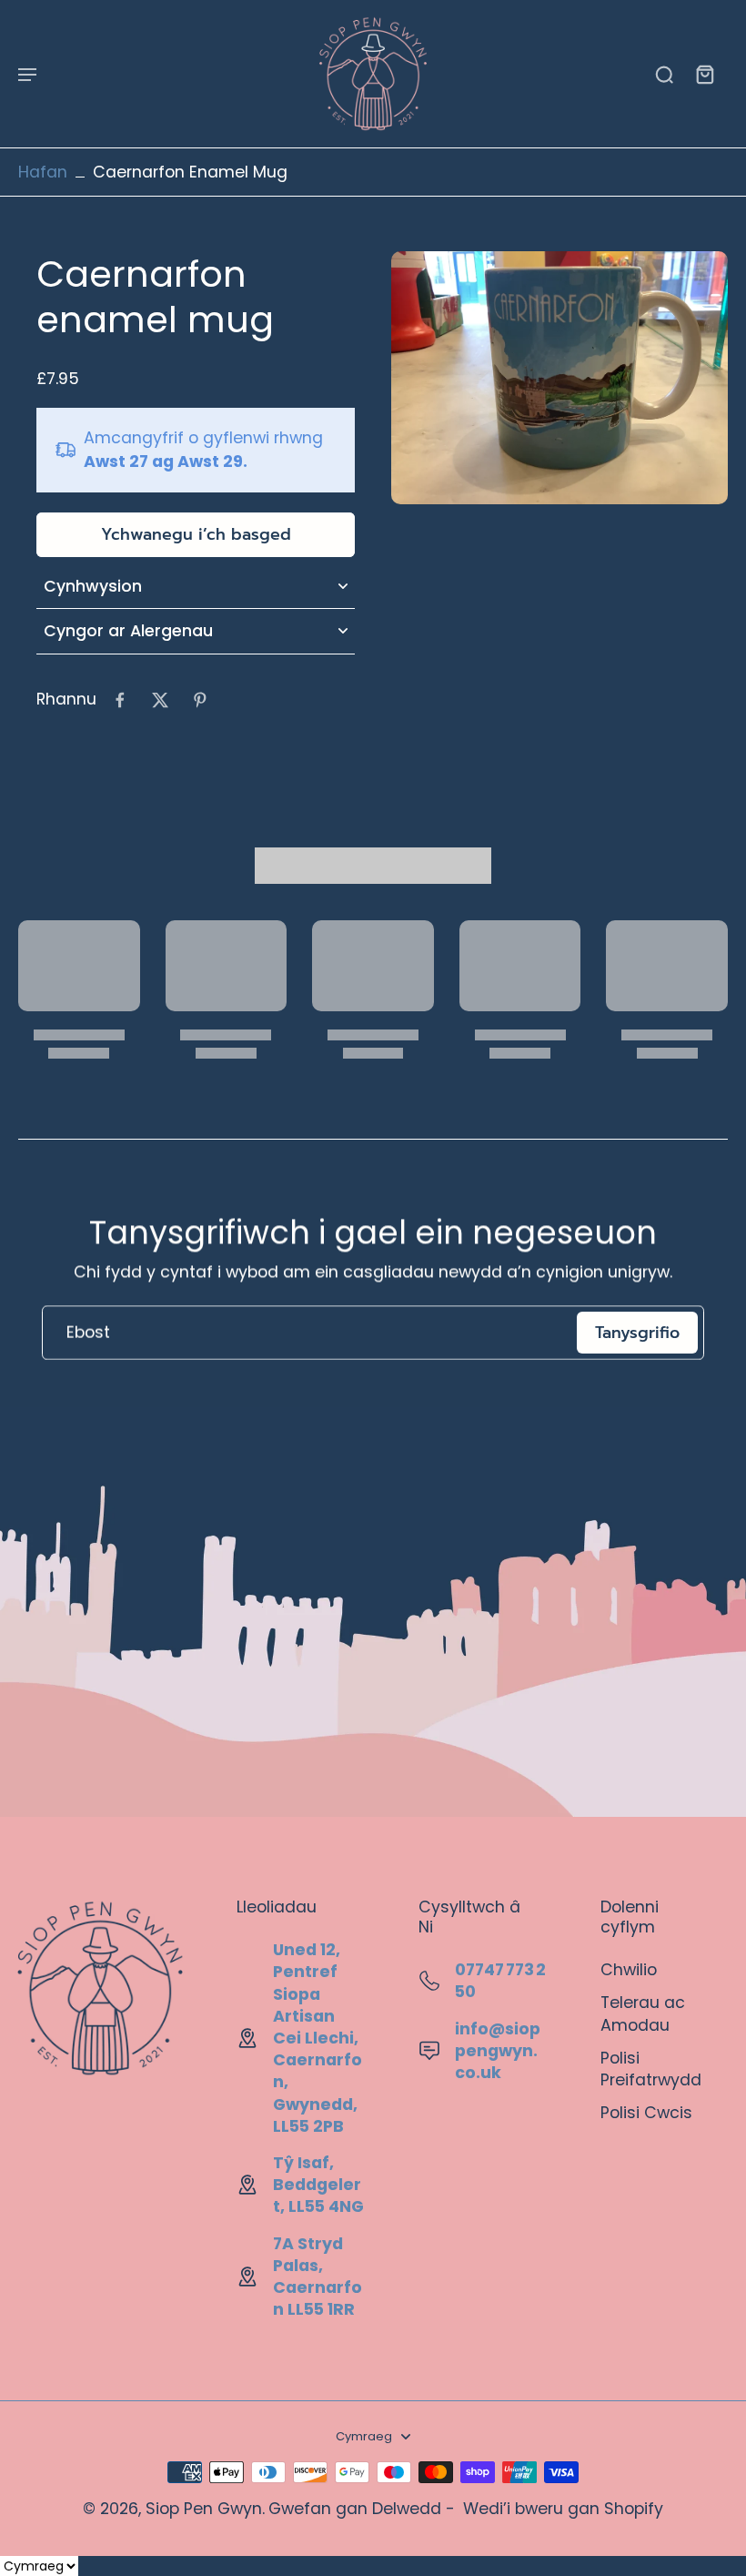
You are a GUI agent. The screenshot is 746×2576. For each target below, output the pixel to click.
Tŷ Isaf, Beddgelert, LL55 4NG (318, 2185)
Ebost (88, 1333)
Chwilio (629, 1970)
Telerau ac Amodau (643, 2013)
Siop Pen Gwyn (204, 2509)
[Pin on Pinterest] (200, 700)
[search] (664, 74)
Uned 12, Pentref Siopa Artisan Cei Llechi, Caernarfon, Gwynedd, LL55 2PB (318, 2038)
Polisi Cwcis (646, 2113)
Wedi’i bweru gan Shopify (563, 2509)
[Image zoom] (559, 378)
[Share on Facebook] (120, 700)
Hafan (43, 172)
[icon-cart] (704, 74)
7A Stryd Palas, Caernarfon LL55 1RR (318, 2277)
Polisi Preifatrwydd (651, 2069)
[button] (196, 535)
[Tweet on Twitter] (160, 700)
